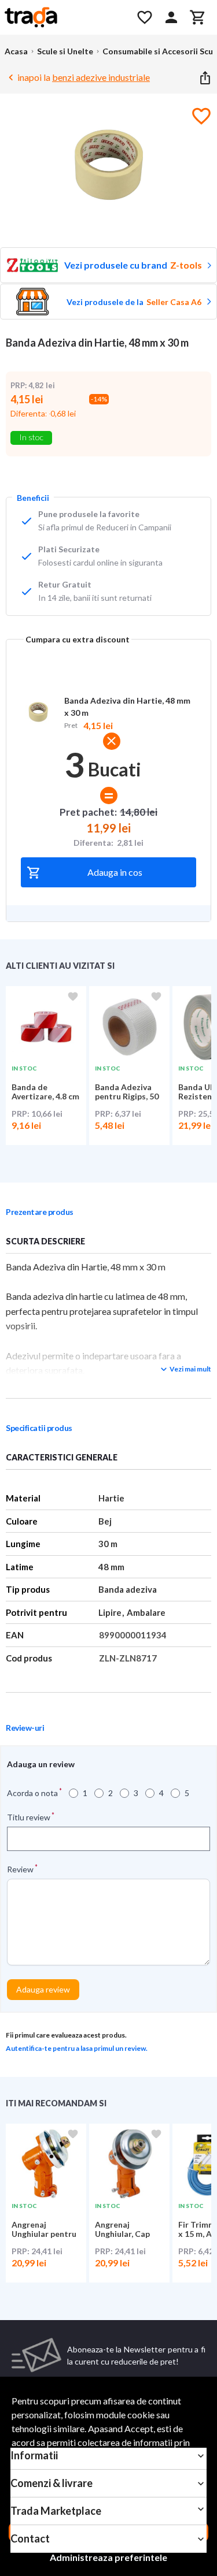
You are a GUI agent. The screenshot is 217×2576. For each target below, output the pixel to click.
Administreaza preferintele (108, 2557)
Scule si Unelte (65, 51)
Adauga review (43, 1989)
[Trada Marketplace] (64, 17)
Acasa (16, 51)
